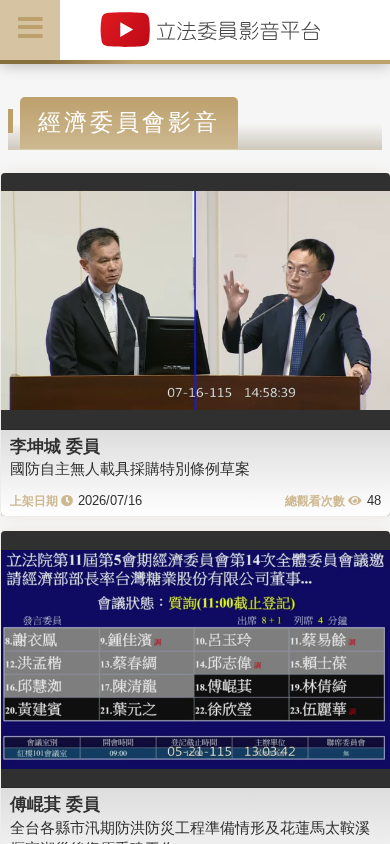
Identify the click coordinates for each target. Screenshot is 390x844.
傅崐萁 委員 (55, 804)
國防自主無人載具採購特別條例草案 (130, 468)
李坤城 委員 (55, 446)
